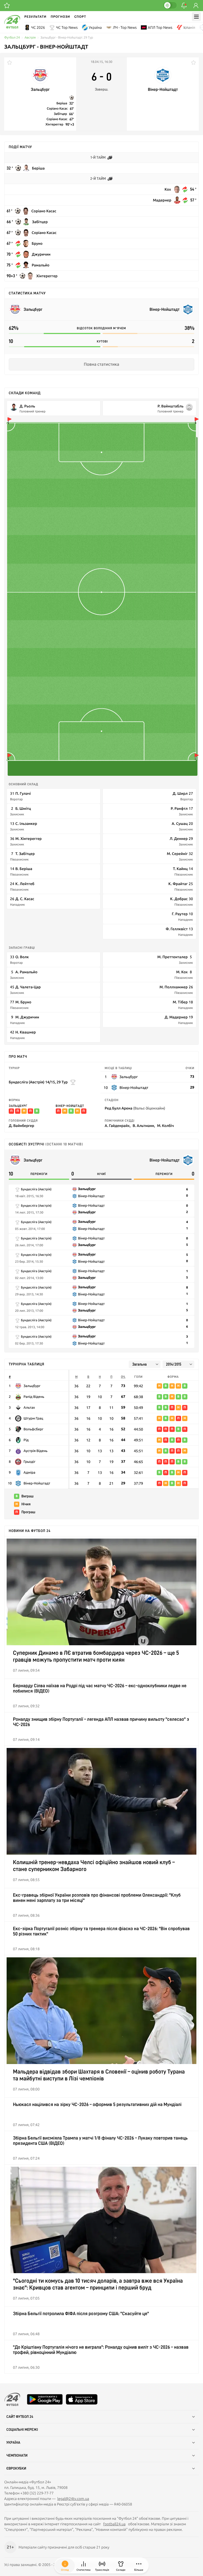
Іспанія (189, 27)
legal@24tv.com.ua (73, 2499)
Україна (95, 27)
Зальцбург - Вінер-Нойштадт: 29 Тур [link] (67, 38)
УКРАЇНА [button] (13, 2443)
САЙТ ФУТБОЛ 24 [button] (20, 2417)
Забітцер (61, 114)
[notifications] (184, 6)
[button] (139, 2566)
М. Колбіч (165, 1125)
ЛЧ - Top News (125, 27)
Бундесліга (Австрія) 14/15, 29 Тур (38, 1082)
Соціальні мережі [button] (22, 2430)
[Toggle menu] (196, 17)
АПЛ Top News (160, 27)
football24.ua (114, 2524)
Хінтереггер (54, 124)
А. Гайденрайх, (118, 1125)
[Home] (12, 27)
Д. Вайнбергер (21, 1125)
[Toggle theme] (170, 5)
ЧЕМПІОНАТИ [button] (17, 2456)
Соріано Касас (57, 109)
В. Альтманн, (144, 1125)
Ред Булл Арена (135, 1108)
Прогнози (60, 17)
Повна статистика (101, 364)
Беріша (62, 103)
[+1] (7, 6)
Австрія (30, 38)
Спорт (80, 17)
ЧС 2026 (38, 27)
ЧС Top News (67, 27)
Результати (35, 17)
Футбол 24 (12, 38)
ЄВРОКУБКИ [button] (16, 2469)
